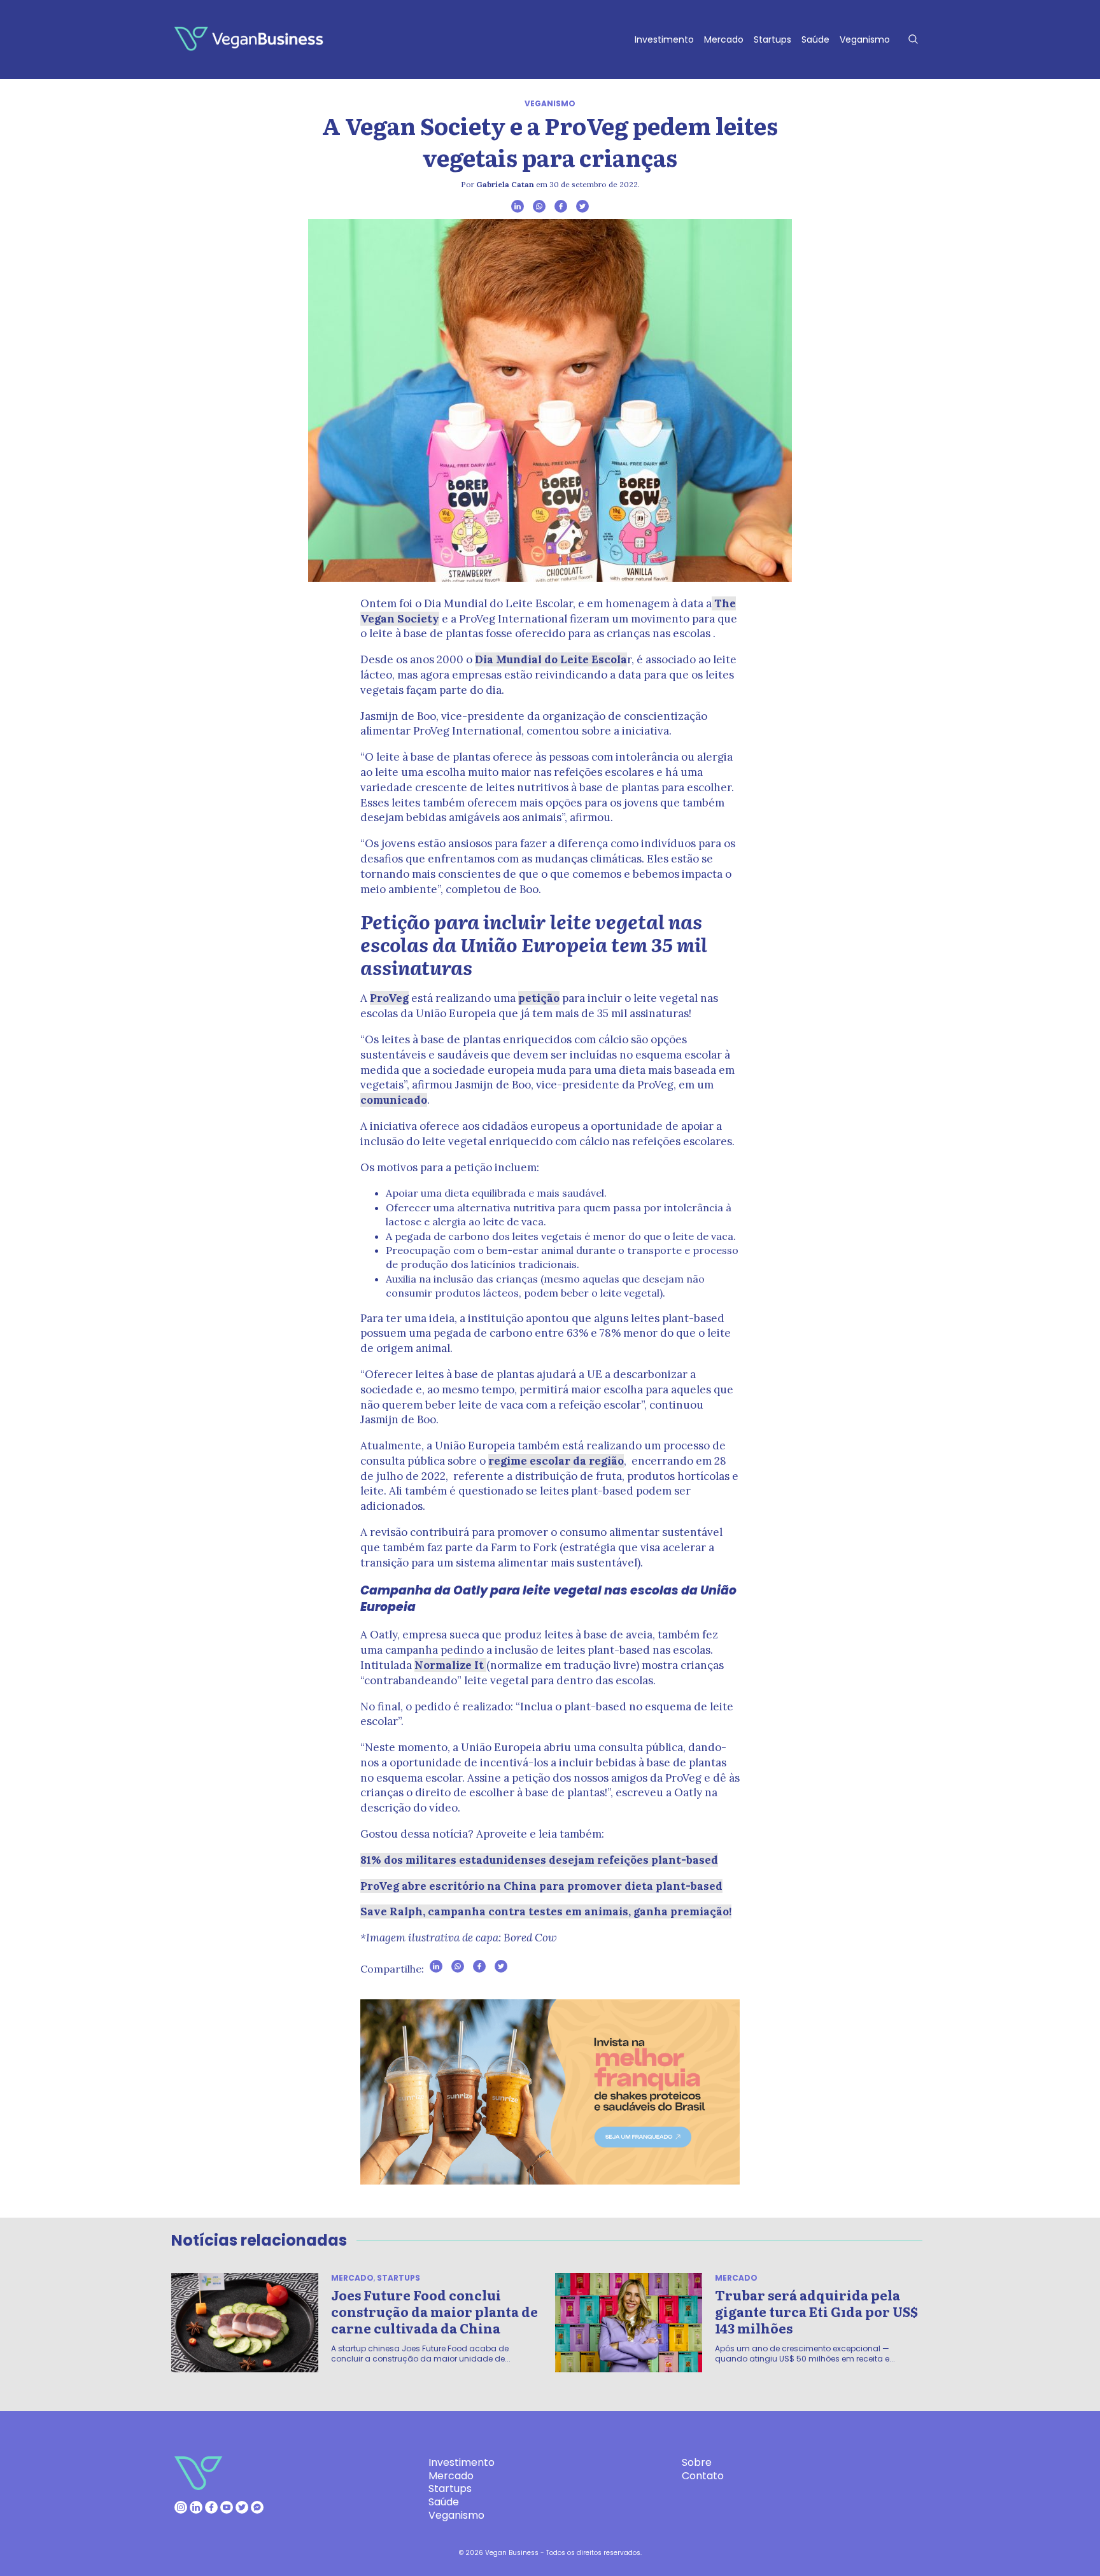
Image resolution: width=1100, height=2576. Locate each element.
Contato (703, 2476)
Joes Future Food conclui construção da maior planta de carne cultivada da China (434, 2311)
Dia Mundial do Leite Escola (551, 659)
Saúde (815, 39)
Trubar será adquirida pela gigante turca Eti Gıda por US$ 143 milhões (816, 2311)
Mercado (724, 39)
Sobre (697, 2462)
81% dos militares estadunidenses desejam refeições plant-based (539, 1860)
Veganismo (865, 39)
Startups (772, 39)
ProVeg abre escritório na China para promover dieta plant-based (541, 1886)
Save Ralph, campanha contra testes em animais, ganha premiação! (546, 1911)
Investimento (664, 39)
